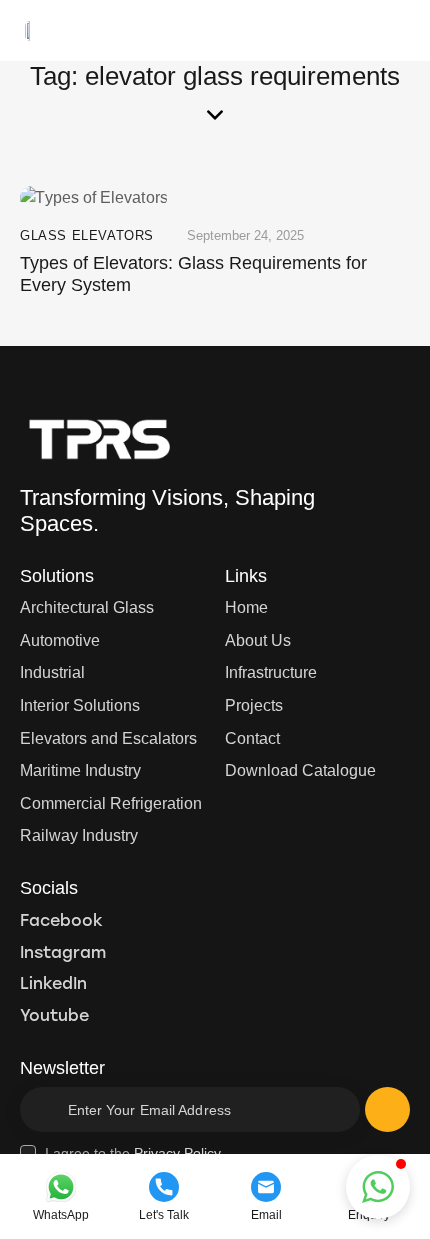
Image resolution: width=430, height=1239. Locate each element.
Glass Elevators (87, 235)
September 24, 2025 (245, 235)
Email (266, 1215)
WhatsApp (61, 1215)
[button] (404, 30)
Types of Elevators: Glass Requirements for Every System (193, 274)
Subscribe (387, 1117)
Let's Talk (164, 1215)
